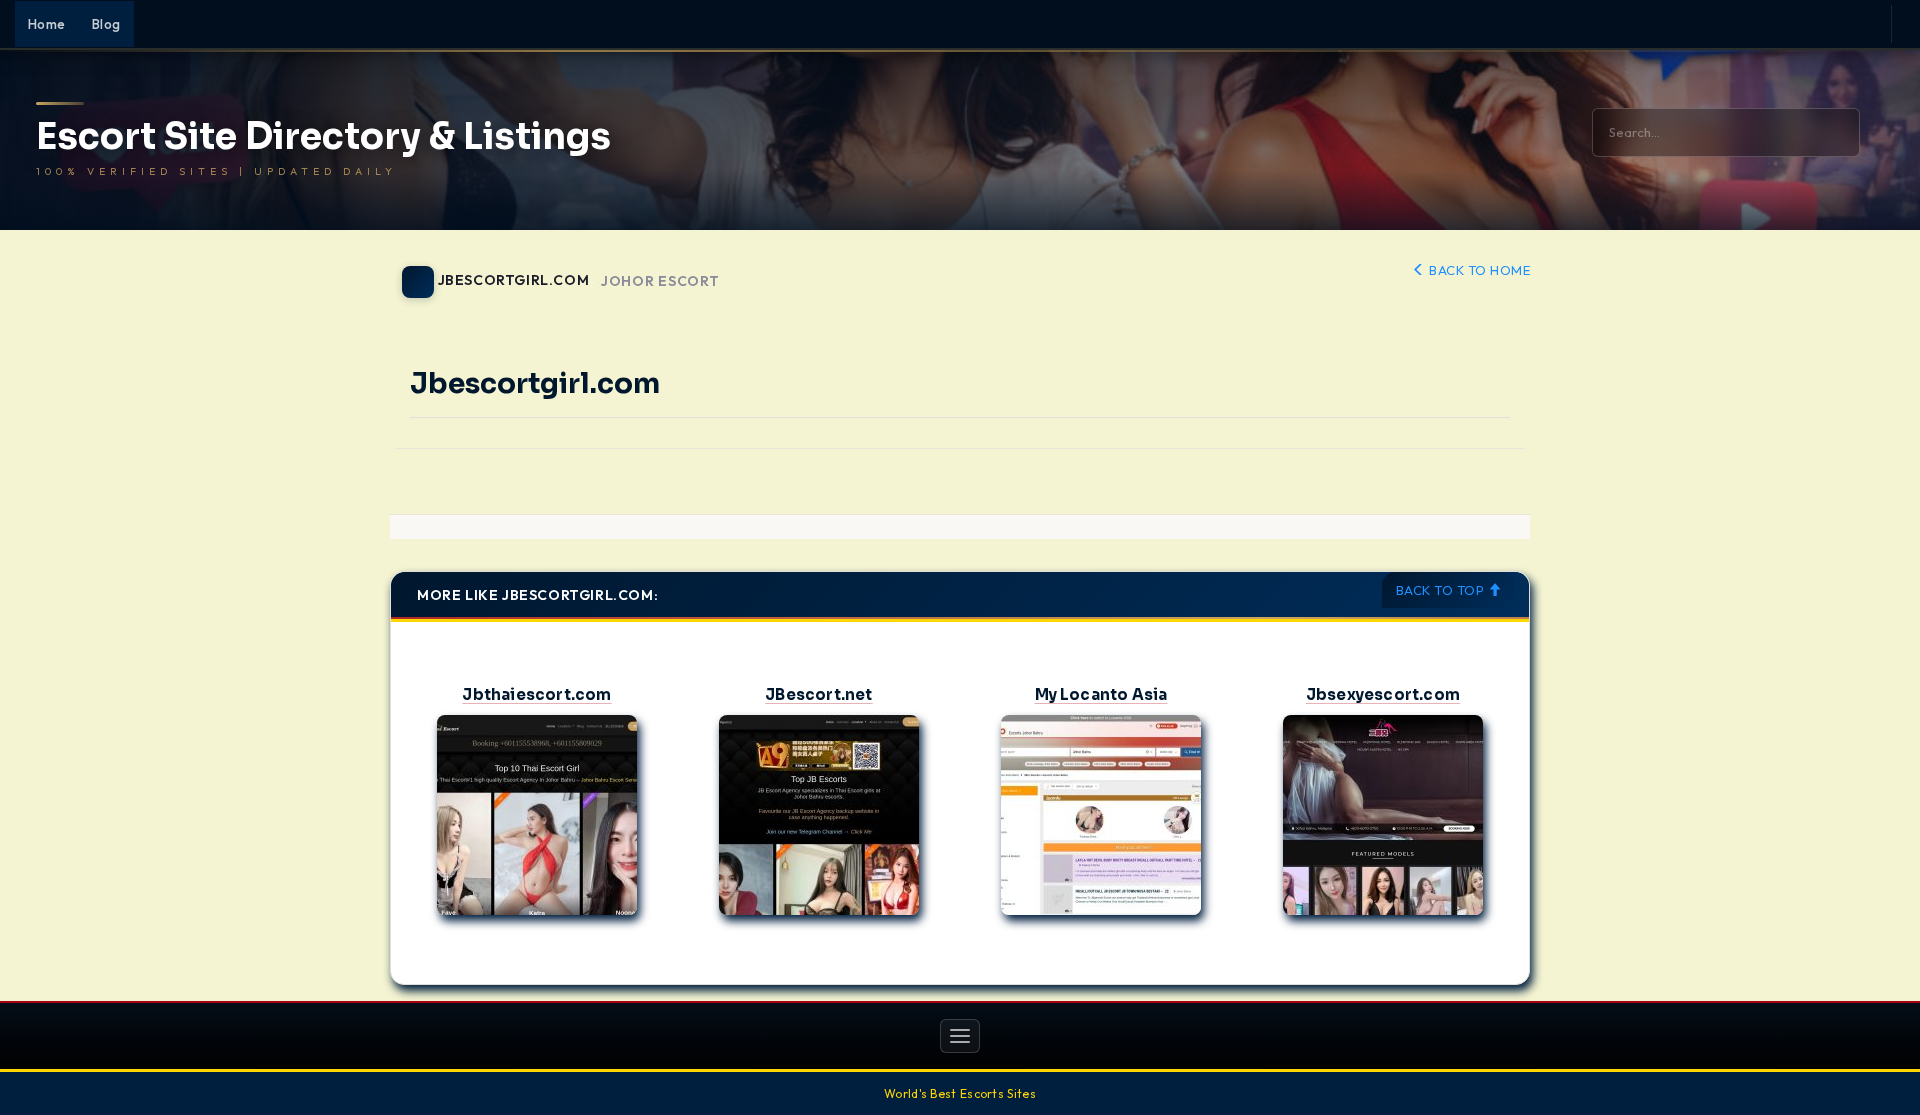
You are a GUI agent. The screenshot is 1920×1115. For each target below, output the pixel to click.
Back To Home (1478, 270)
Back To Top (1442, 590)
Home (47, 24)
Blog (106, 24)
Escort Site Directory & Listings (323, 137)
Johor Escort (660, 281)
